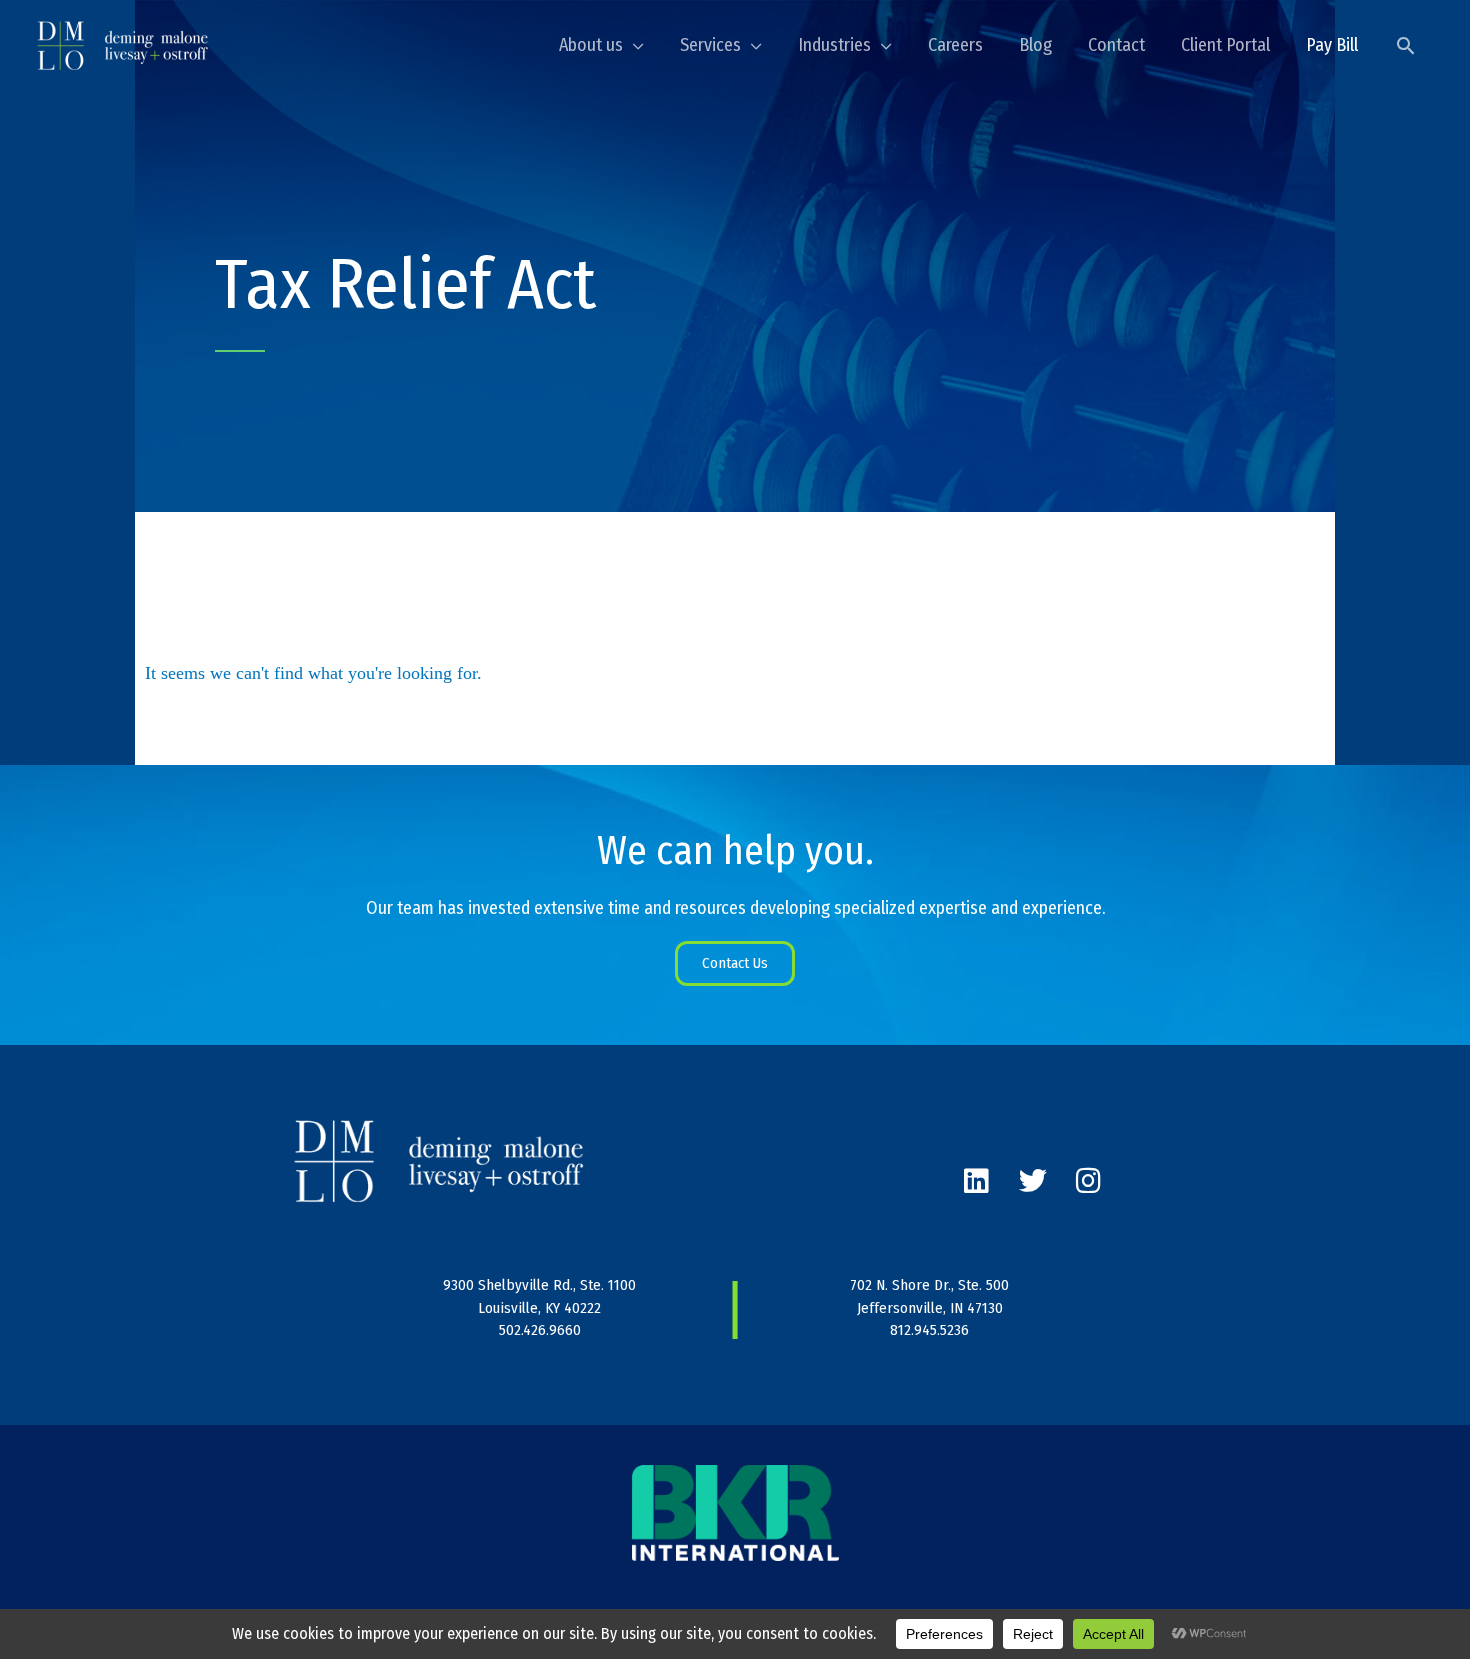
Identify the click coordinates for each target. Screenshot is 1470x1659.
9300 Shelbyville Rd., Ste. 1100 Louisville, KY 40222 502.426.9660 (539, 1307)
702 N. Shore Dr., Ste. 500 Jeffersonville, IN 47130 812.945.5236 (929, 1307)
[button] (1405, 45)
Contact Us (735, 963)
